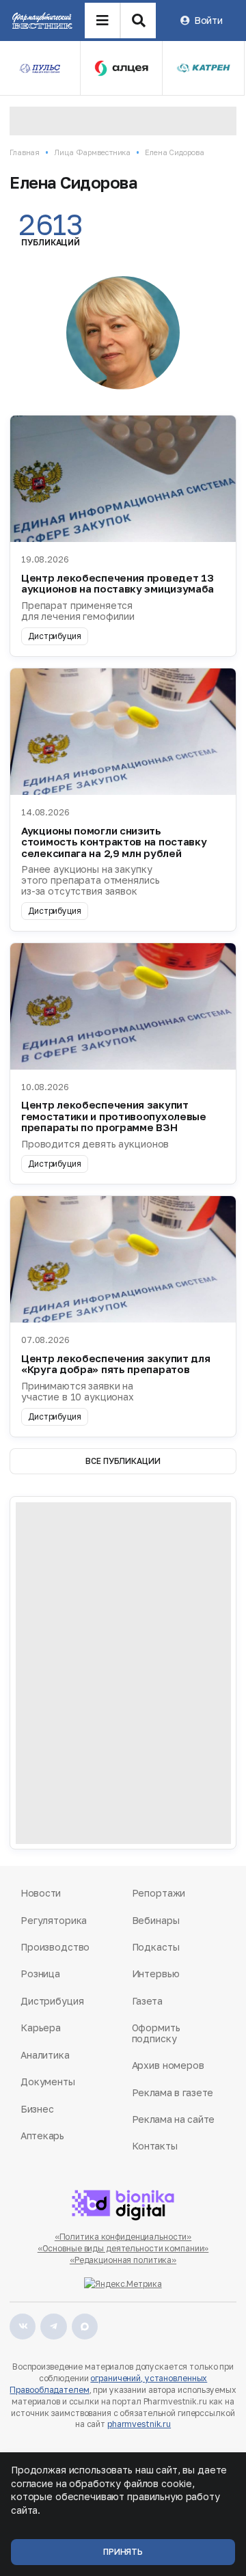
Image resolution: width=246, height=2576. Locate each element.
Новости (41, 1893)
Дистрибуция (52, 2001)
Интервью (156, 1974)
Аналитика (45, 2055)
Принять (123, 2552)
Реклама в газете (173, 2092)
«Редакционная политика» (123, 2260)
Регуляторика (54, 1920)
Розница (40, 1974)
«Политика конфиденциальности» (123, 2237)
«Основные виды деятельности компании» (123, 2248)
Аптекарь (42, 2136)
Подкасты (156, 1947)
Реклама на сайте (174, 2119)
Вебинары (156, 1920)
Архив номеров (168, 2065)
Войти (208, 20)
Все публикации (123, 1461)
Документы (48, 2082)
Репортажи (159, 1893)
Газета (147, 2001)
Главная (25, 152)
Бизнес (37, 2109)
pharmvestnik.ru (139, 2424)
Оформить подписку (156, 2033)
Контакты (155, 2146)
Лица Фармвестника (92, 152)
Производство (55, 1947)
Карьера (41, 2028)
